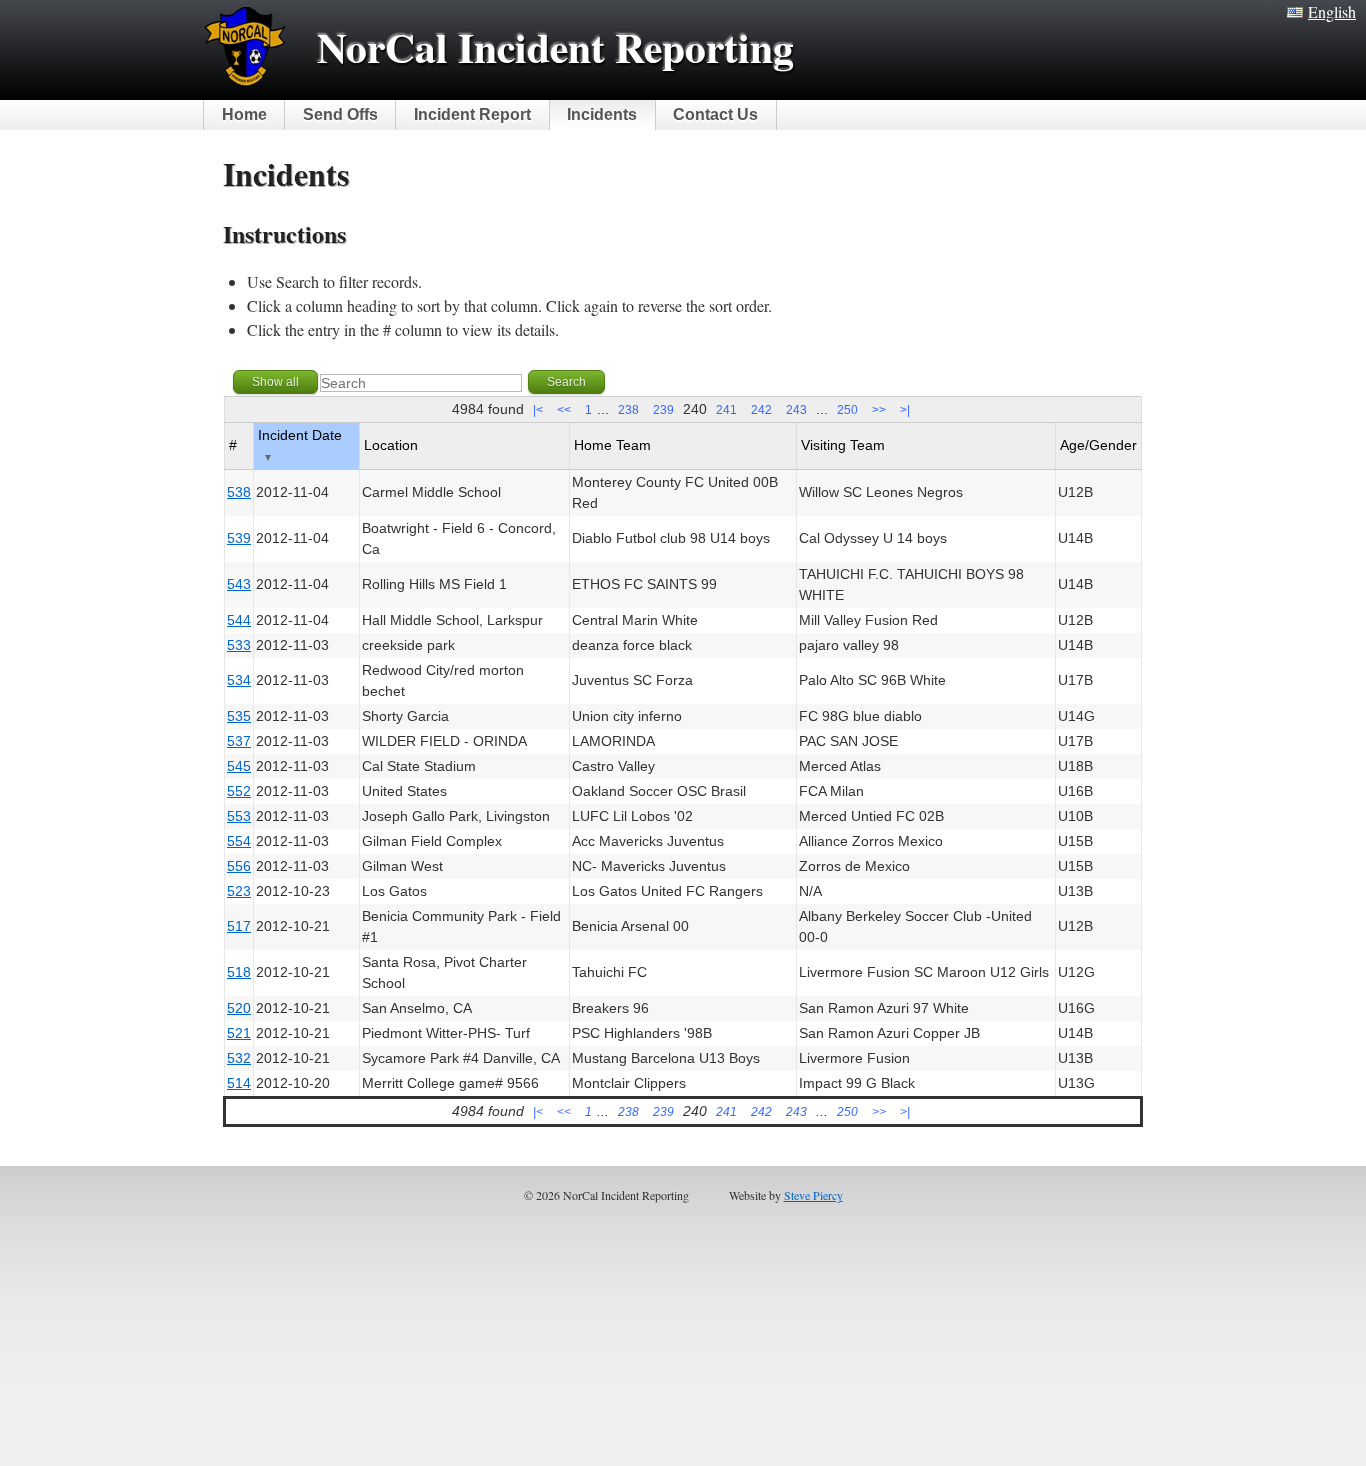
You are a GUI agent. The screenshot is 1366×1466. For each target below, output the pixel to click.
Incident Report (472, 114)
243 (796, 410)
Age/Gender (1098, 445)
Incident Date (300, 445)
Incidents (602, 114)
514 (239, 1083)
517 (239, 926)
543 (239, 584)
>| (905, 410)
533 (239, 645)
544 (239, 620)
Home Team (612, 445)
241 (726, 410)
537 (239, 741)
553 (239, 816)
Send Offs (340, 114)
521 (239, 1033)
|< (538, 410)
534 (239, 680)
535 (239, 716)
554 (239, 841)
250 (847, 410)
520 (239, 1008)
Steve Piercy (813, 1195)
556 (239, 866)
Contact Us (715, 114)
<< (564, 410)
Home (244, 114)
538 (239, 492)
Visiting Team (843, 445)
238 (628, 410)
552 (239, 791)
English (1332, 11)
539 (239, 538)
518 (239, 972)
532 (239, 1058)
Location (391, 445)
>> (879, 410)
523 (239, 891)
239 (663, 410)
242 (761, 410)
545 (239, 766)
